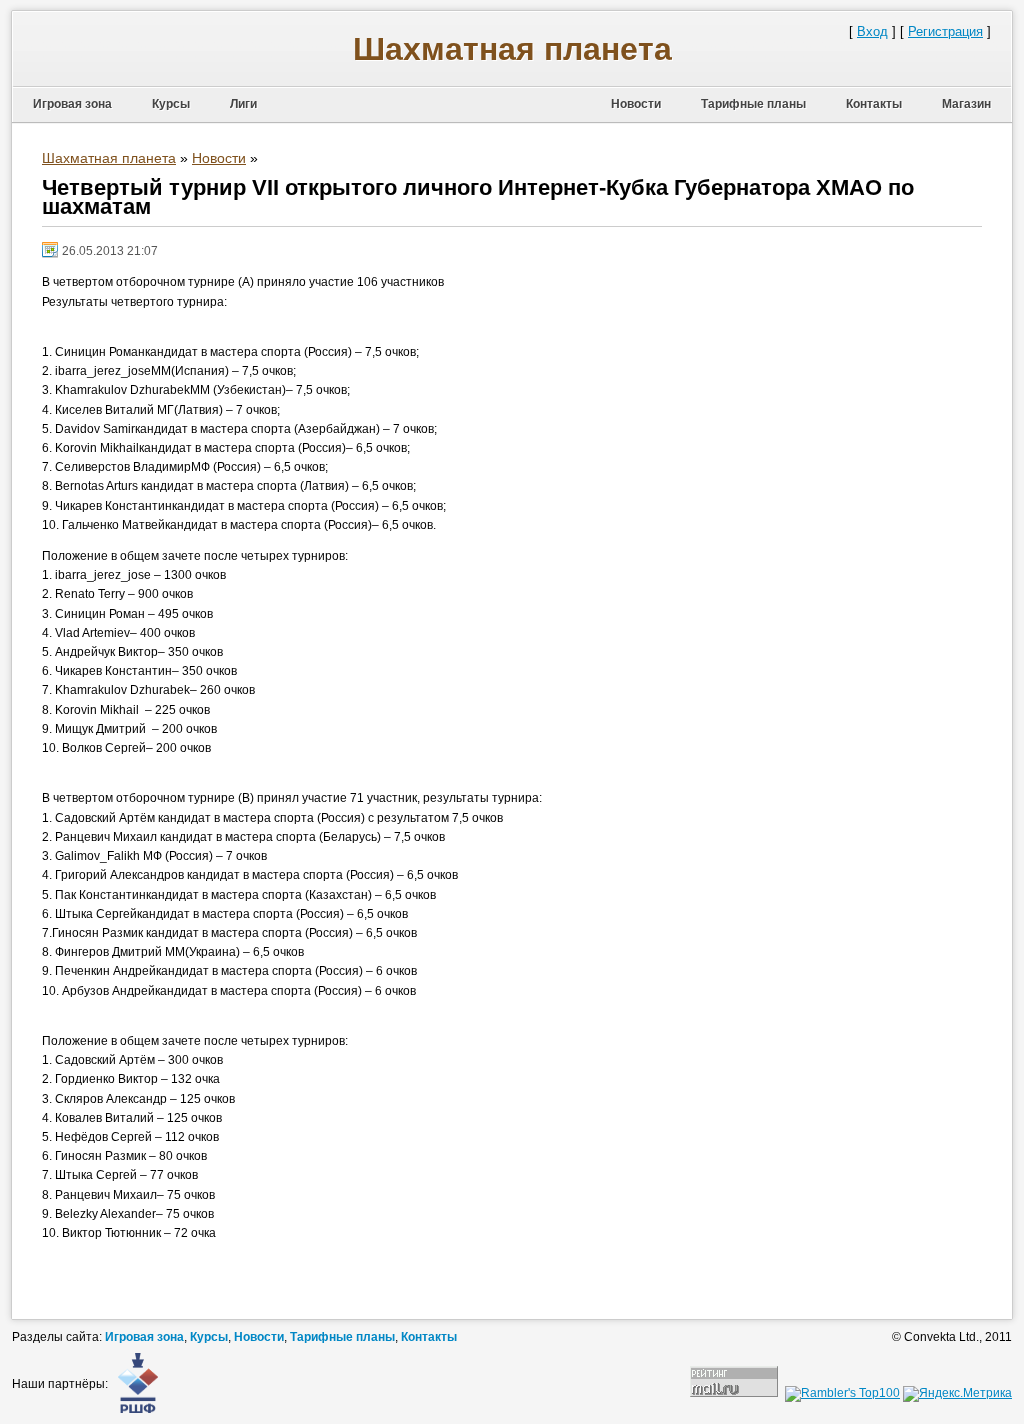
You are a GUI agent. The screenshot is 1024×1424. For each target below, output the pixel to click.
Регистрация (945, 31)
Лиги (243, 104)
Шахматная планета (512, 49)
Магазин (966, 104)
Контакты (874, 104)
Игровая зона (72, 104)
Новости (636, 104)
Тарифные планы (753, 104)
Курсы (171, 104)
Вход (872, 31)
